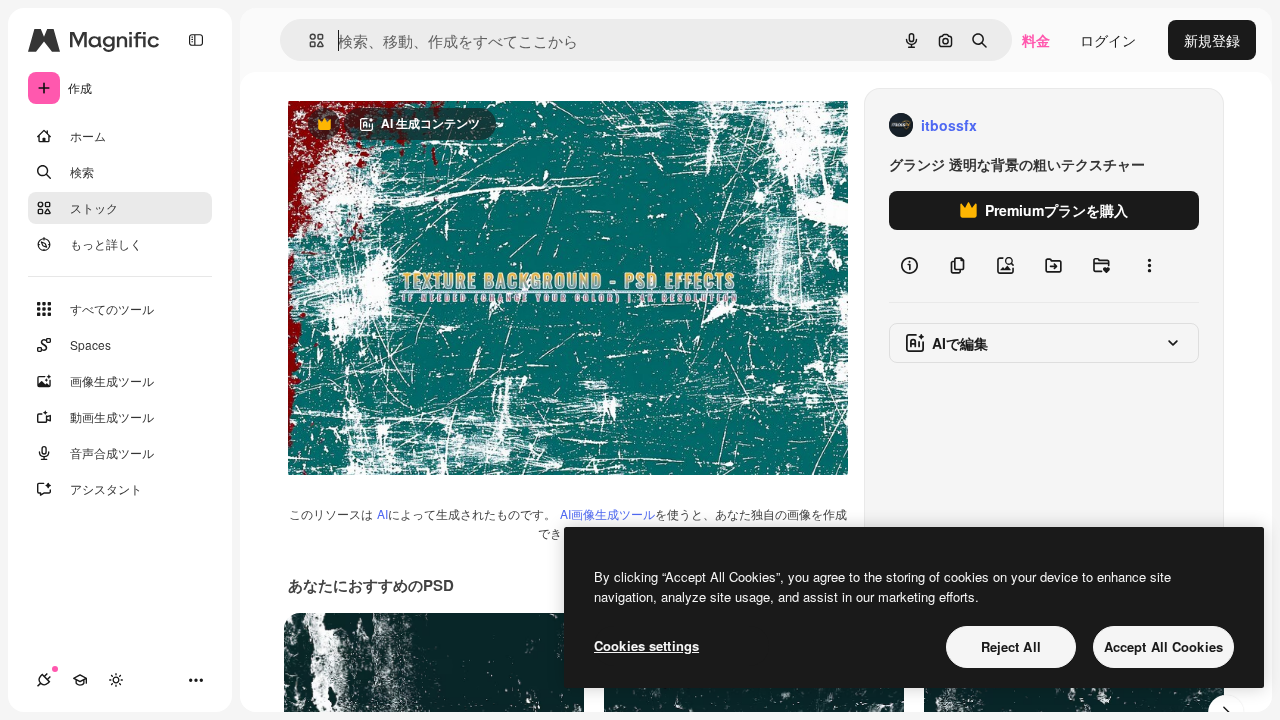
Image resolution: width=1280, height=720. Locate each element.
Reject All (1011, 646)
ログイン (1108, 40)
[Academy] (80, 680)
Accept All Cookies (1163, 646)
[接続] (44, 680)
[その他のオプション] (1149, 266)
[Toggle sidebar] (196, 40)
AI (382, 513)
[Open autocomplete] (308, 40)
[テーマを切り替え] (116, 680)
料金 (1036, 40)
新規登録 (1212, 40)
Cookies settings (646, 645)
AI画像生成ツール (607, 513)
